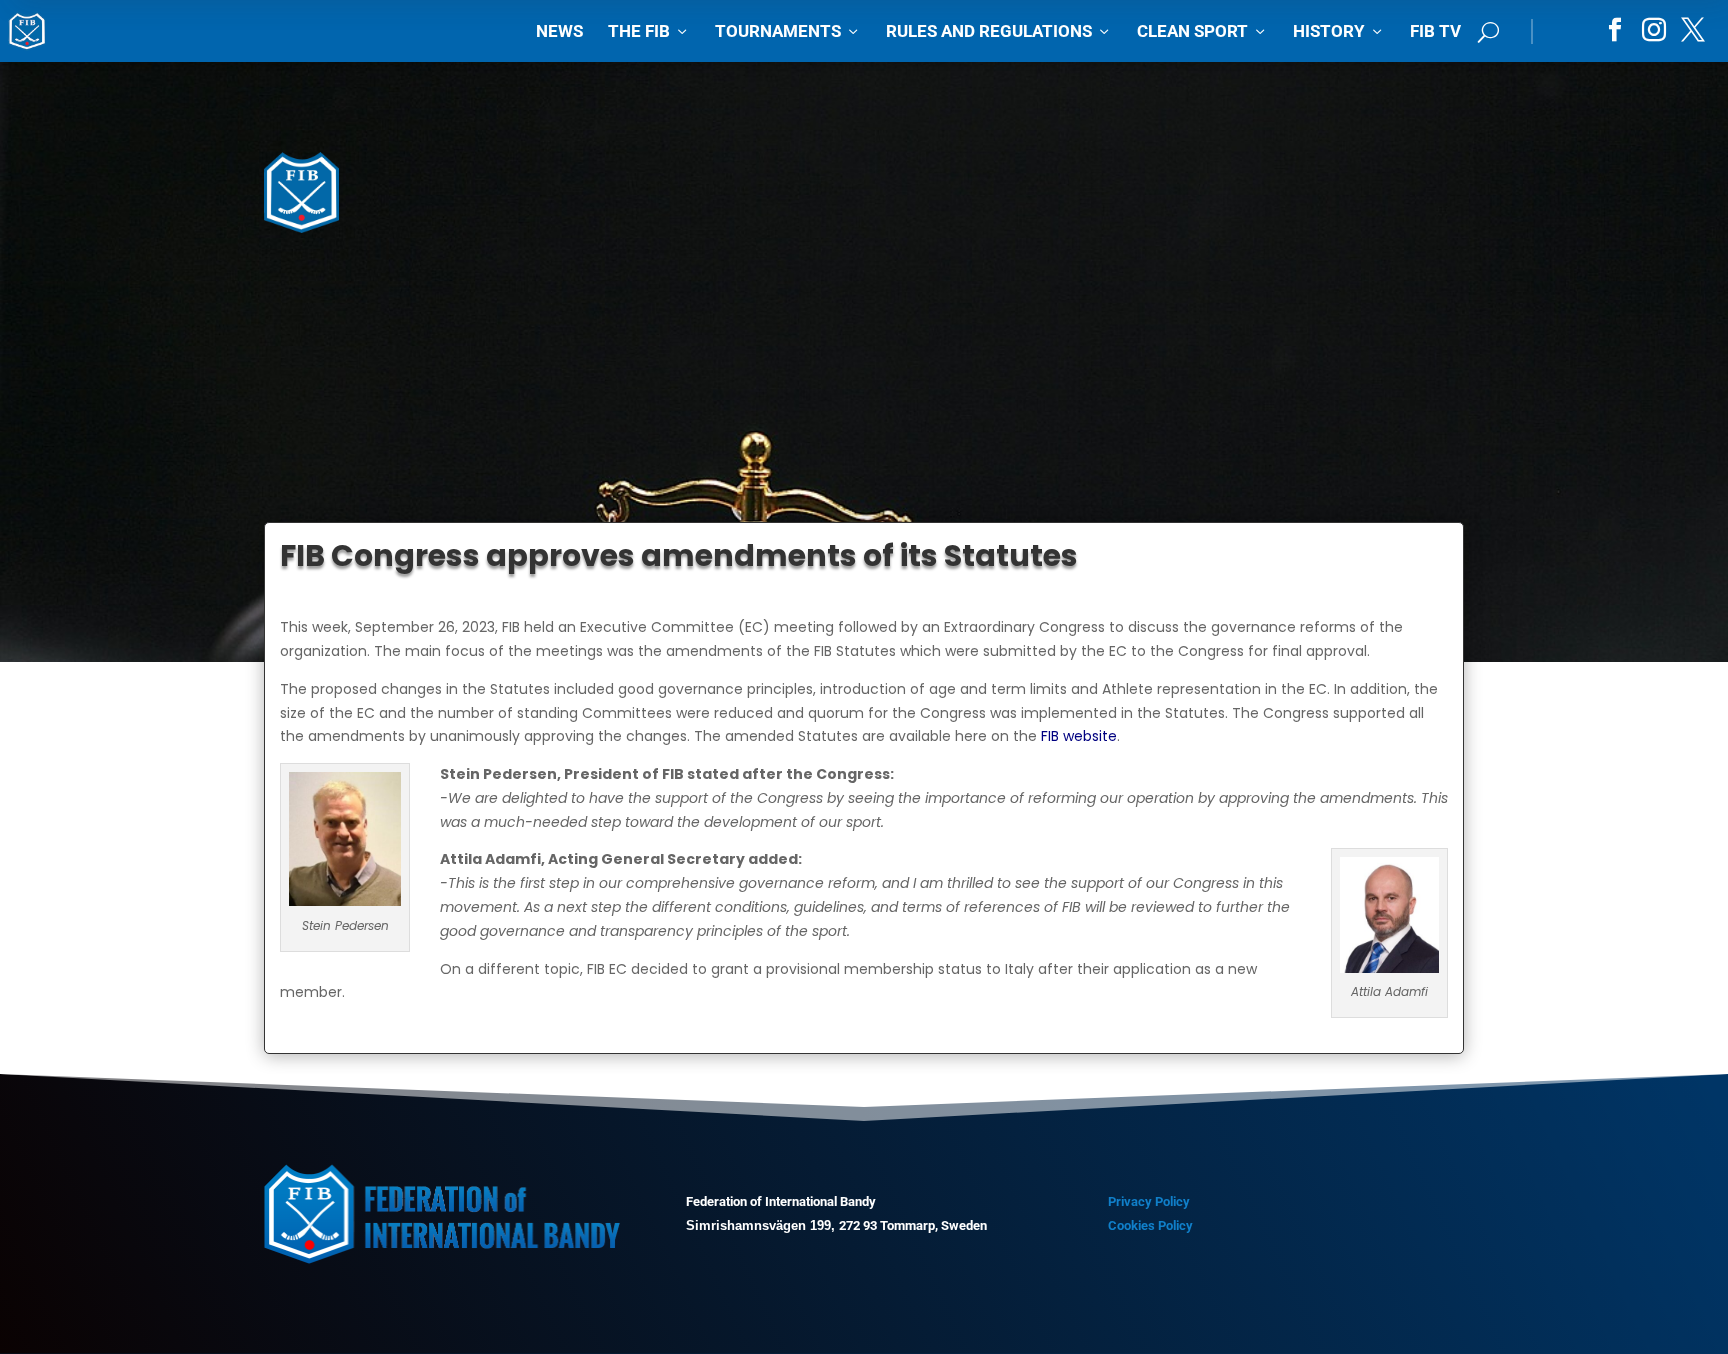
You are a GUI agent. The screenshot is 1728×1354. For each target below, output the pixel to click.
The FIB (649, 31)
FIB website (1079, 736)
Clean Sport (1202, 31)
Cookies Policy (1150, 1225)
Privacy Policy (1149, 1201)
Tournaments (788, 31)
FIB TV (1435, 31)
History (1339, 31)
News (559, 31)
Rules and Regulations (999, 31)
